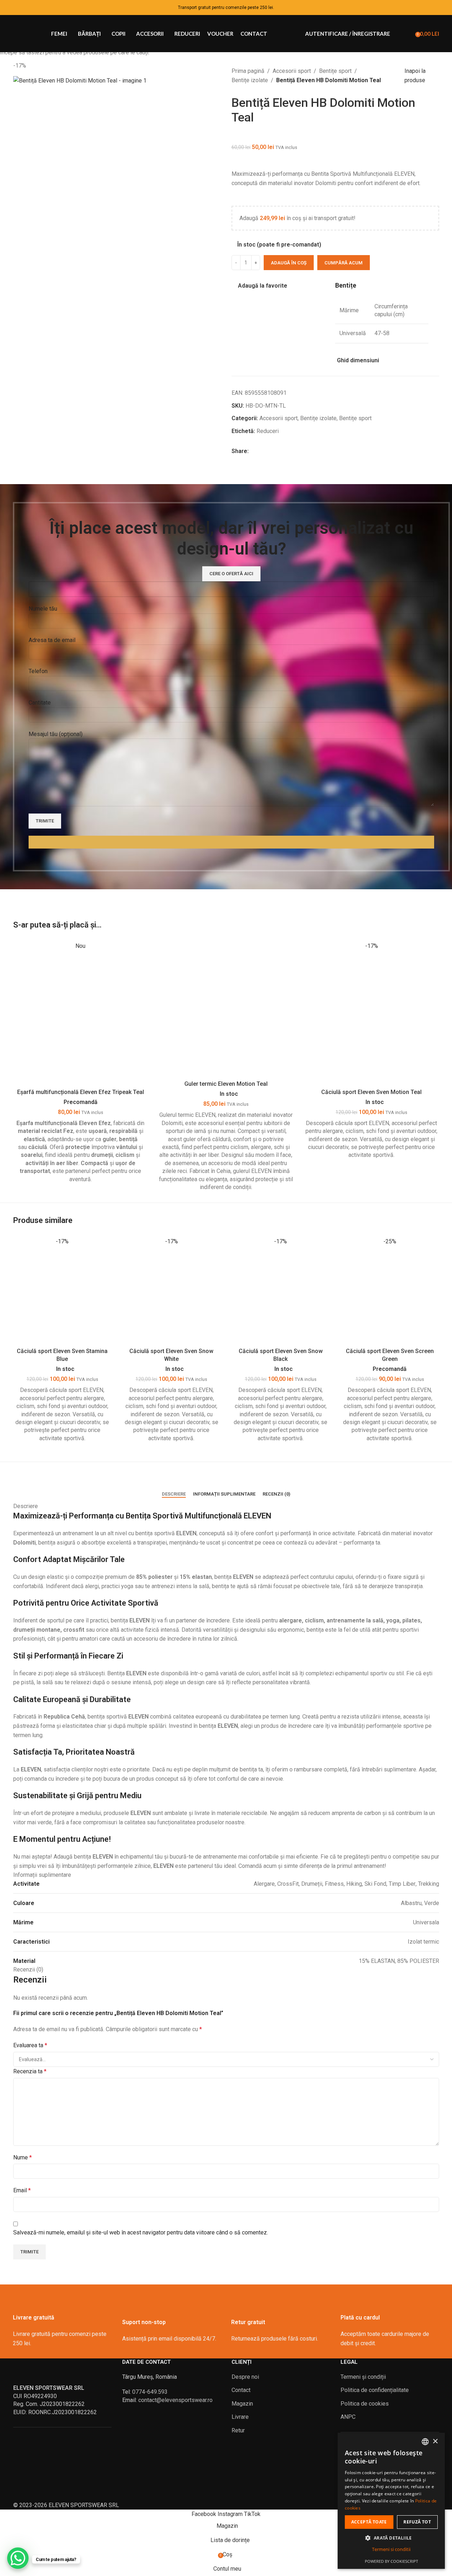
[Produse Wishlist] (407, 34)
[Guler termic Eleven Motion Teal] (226, 1009)
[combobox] (425, 2442)
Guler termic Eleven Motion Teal (226, 1084)
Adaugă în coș (289, 263)
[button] (391, 2538)
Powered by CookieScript (391, 2561)
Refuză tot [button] (417, 2522)
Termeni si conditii (391, 2549)
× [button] (435, 2441)
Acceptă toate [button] (369, 2522)
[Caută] (397, 34)
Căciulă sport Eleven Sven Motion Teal (371, 1092)
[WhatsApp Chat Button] (18, 2558)
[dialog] (391, 2501)
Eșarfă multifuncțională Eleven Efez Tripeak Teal (81, 1092)
